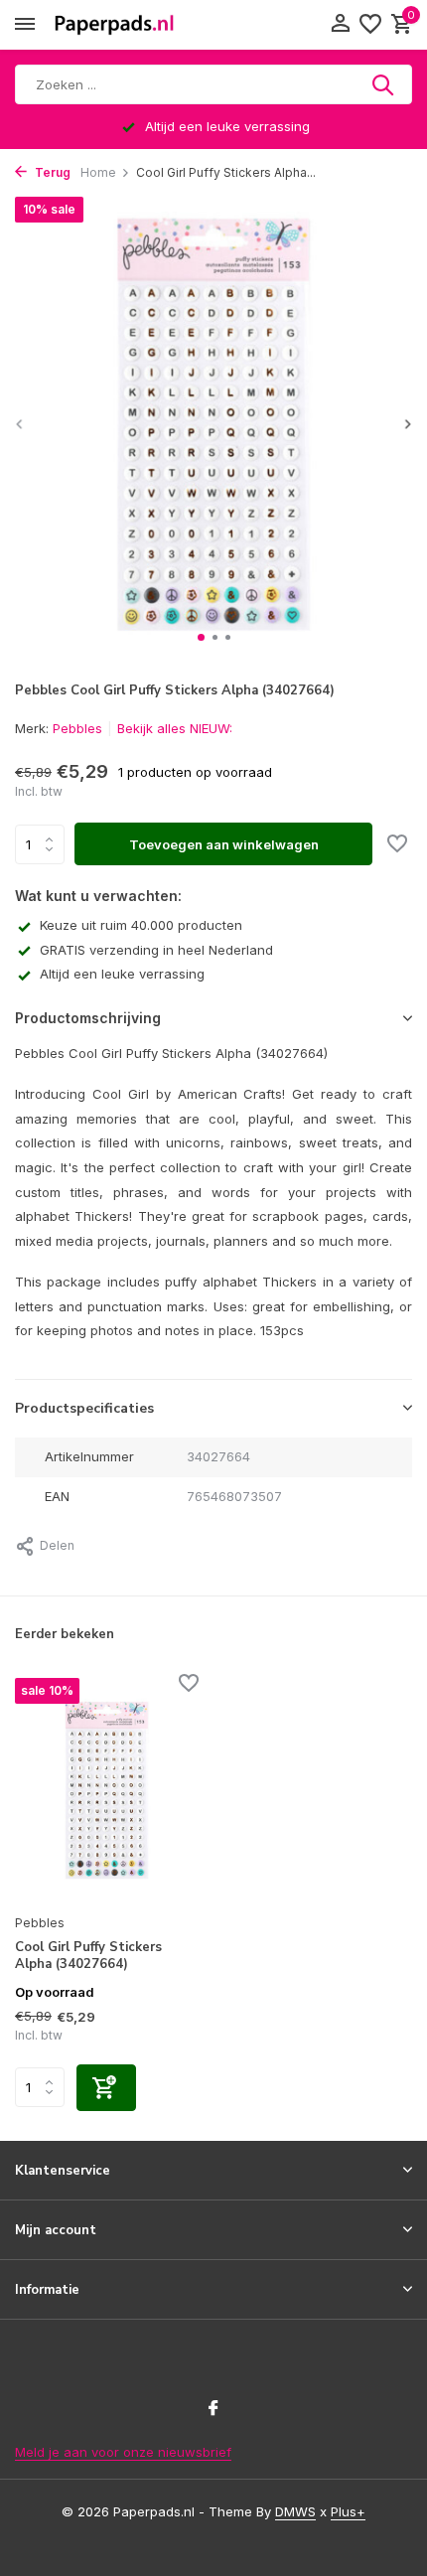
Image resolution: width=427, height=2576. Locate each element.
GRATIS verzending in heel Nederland (156, 950)
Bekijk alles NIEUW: (175, 728)
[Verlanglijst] (370, 25)
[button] (201, 637)
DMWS (295, 2511)
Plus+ (348, 2511)
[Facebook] (213, 2409)
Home (98, 172)
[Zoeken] (384, 84)
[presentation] (20, 424)
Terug (51, 172)
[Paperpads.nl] (114, 25)
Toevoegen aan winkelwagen (224, 844)
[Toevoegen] (106, 2088)
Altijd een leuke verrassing (122, 974)
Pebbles (77, 728)
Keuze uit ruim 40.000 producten (141, 925)
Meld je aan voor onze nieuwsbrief (123, 2452)
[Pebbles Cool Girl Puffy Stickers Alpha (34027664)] (107, 1791)
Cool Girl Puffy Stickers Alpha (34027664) (88, 1956)
